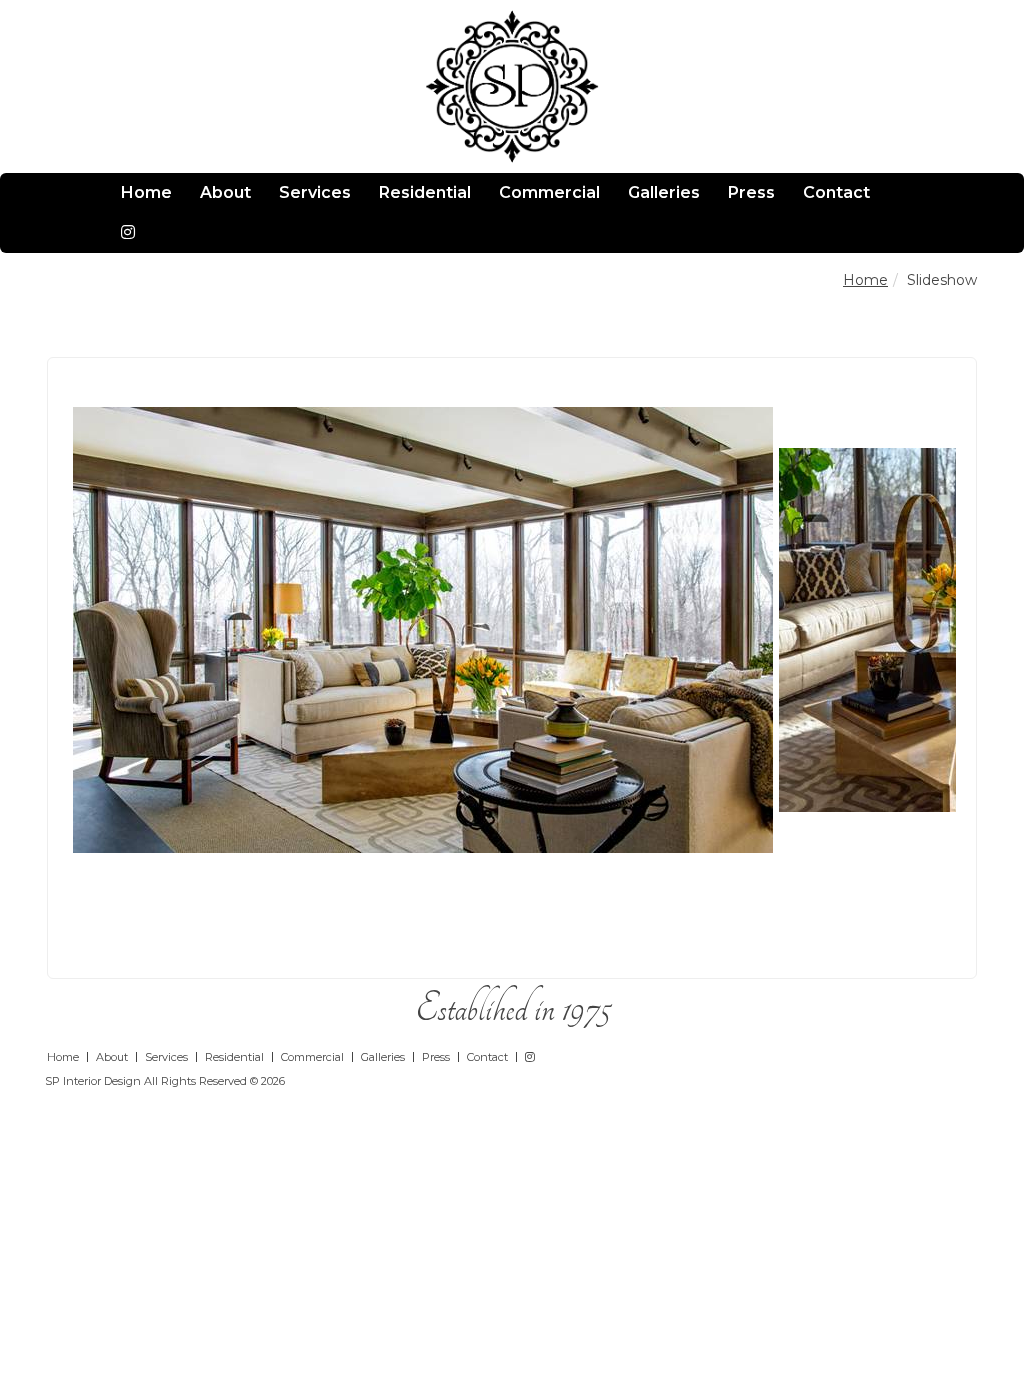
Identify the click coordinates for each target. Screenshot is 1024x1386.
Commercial (549, 192)
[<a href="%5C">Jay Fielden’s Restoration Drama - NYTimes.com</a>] (422, 628)
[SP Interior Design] (512, 85)
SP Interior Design (93, 1081)
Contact (836, 192)
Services (315, 192)
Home (146, 192)
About (225, 192)
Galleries (664, 192)
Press (751, 192)
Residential (425, 192)
